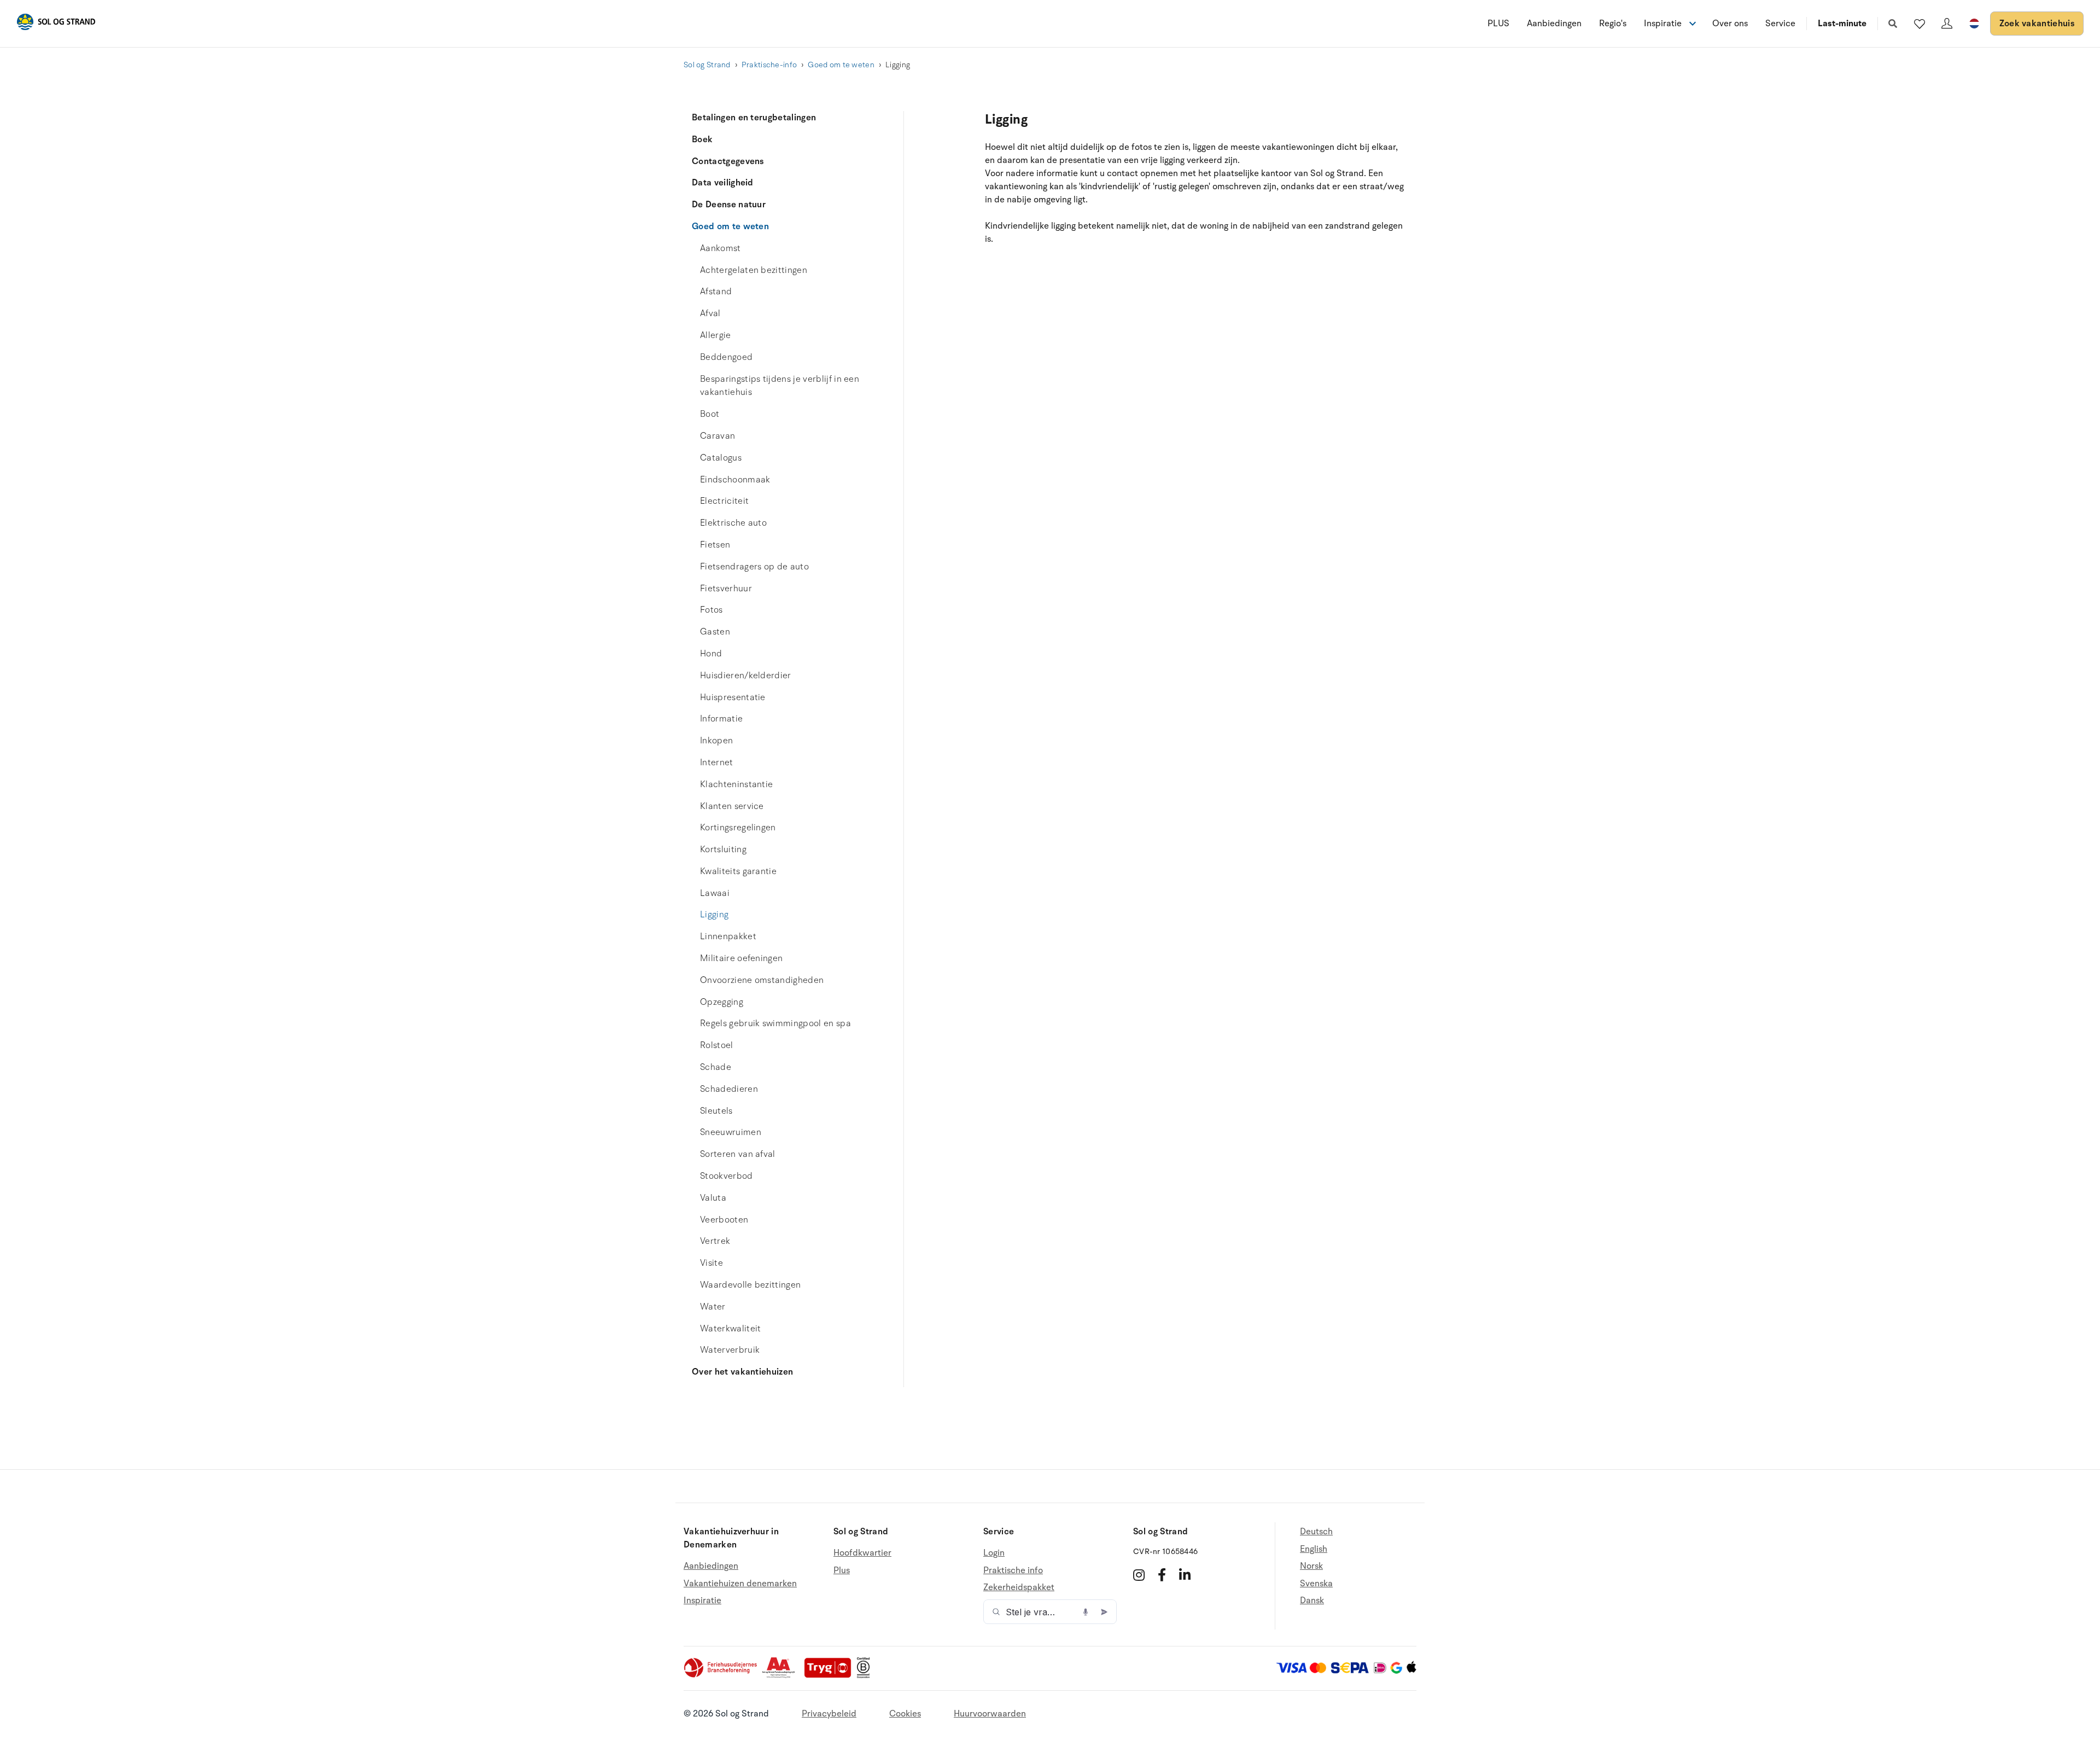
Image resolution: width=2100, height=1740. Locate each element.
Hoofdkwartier (862, 1553)
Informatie (721, 719)
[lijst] (1920, 24)
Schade (716, 1067)
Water (713, 1307)
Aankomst (721, 248)
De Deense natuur (729, 205)
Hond (711, 654)
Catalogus (721, 458)
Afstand (716, 292)
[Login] (1947, 24)
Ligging (714, 915)
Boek (702, 139)
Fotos (711, 610)
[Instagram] (1139, 1575)
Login (994, 1553)
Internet (717, 763)
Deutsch (1316, 1532)
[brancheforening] (721, 1675)
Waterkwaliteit (730, 1329)
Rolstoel (717, 1045)
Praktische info (1013, 1570)
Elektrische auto (733, 523)
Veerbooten (724, 1220)
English (1314, 1549)
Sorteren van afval (738, 1154)
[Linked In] (1185, 1575)
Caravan (717, 436)
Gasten (715, 632)
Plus (842, 1570)
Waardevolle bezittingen (750, 1285)
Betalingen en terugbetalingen (754, 118)
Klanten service (732, 806)
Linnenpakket (728, 936)
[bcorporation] (866, 1675)
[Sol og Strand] (56, 24)
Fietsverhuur (726, 589)
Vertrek (715, 1241)
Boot (710, 414)
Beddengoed (726, 357)
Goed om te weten (841, 65)
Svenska (1316, 1584)
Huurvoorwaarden (990, 1714)
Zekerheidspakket (1019, 1587)
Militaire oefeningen (741, 958)
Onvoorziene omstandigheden (762, 980)
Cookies (905, 1714)
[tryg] (831, 1675)
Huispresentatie (733, 697)
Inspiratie (702, 1601)
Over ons (1730, 24)
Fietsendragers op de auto (754, 567)
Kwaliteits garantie (738, 871)
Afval (710, 313)
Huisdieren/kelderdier (746, 676)
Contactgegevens (728, 161)
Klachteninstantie (736, 784)
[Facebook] (1162, 1575)
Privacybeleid (829, 1714)
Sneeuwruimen (731, 1132)
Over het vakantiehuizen (742, 1372)
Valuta (713, 1198)
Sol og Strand (707, 65)
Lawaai (715, 893)
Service (1780, 24)
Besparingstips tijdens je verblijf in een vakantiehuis (780, 386)
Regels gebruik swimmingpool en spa (775, 1023)
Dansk (1312, 1601)
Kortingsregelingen (738, 828)
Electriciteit (724, 501)
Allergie (716, 335)
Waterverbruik (730, 1350)
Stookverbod (727, 1176)
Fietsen (715, 545)
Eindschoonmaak (735, 480)
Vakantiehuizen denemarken (740, 1584)
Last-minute (1842, 24)
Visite (711, 1263)
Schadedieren (729, 1089)
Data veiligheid (723, 183)
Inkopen (716, 741)
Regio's (1613, 24)
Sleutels (716, 1111)
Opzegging (722, 1002)
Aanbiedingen (1554, 24)
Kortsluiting (723, 849)
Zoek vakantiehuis (2037, 24)
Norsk (1311, 1566)
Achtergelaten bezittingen (754, 270)
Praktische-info (769, 65)
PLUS (1498, 24)
